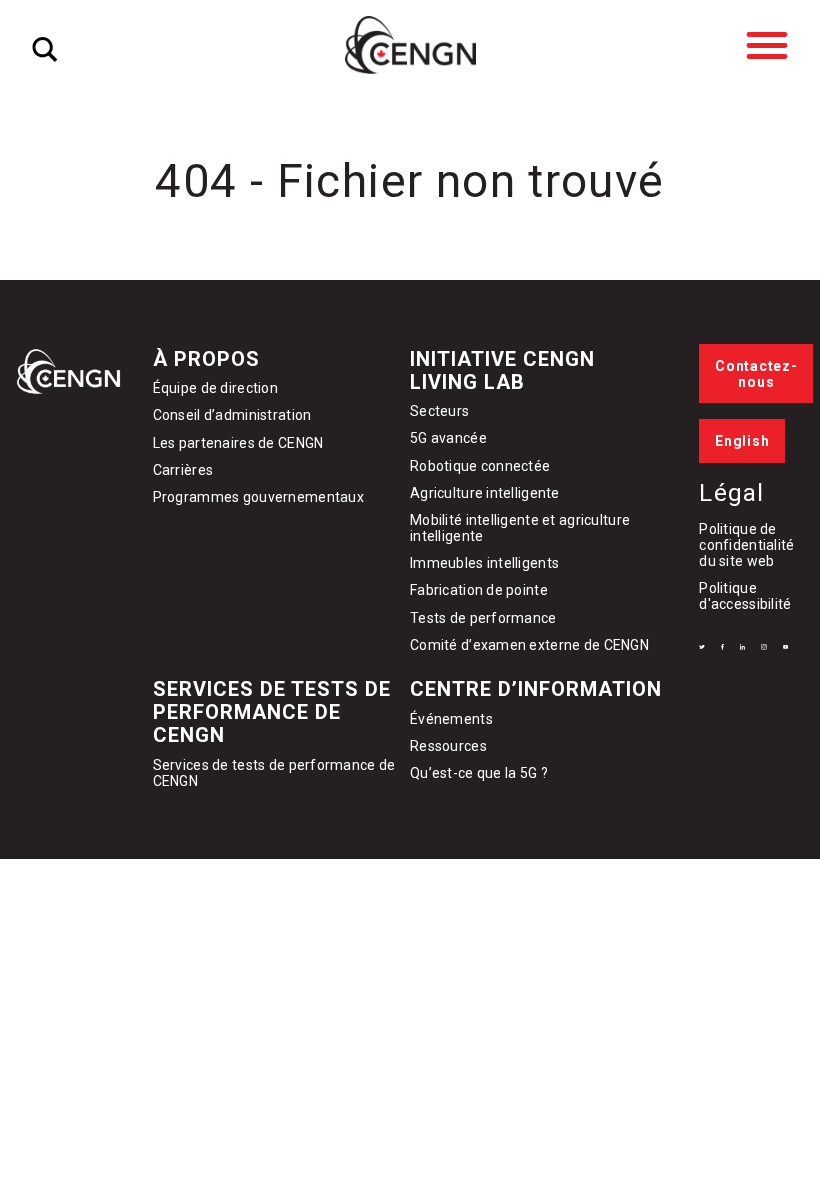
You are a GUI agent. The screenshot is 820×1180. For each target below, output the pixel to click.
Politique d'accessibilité (745, 596)
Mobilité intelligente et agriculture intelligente (520, 528)
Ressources (448, 746)
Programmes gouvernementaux (258, 497)
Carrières (183, 470)
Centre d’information (536, 689)
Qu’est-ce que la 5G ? (479, 773)
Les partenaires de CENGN (238, 443)
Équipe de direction (215, 388)
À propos (206, 359)
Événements (451, 719)
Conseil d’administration (232, 415)
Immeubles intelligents (484, 563)
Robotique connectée (480, 466)
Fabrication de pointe (479, 590)
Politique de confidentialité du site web (746, 545)
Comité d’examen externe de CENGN (529, 645)
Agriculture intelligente (485, 493)
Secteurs (439, 411)
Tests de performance (483, 618)
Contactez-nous (756, 374)
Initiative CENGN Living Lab (502, 370)
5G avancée (448, 438)
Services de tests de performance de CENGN (272, 712)
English (742, 441)
